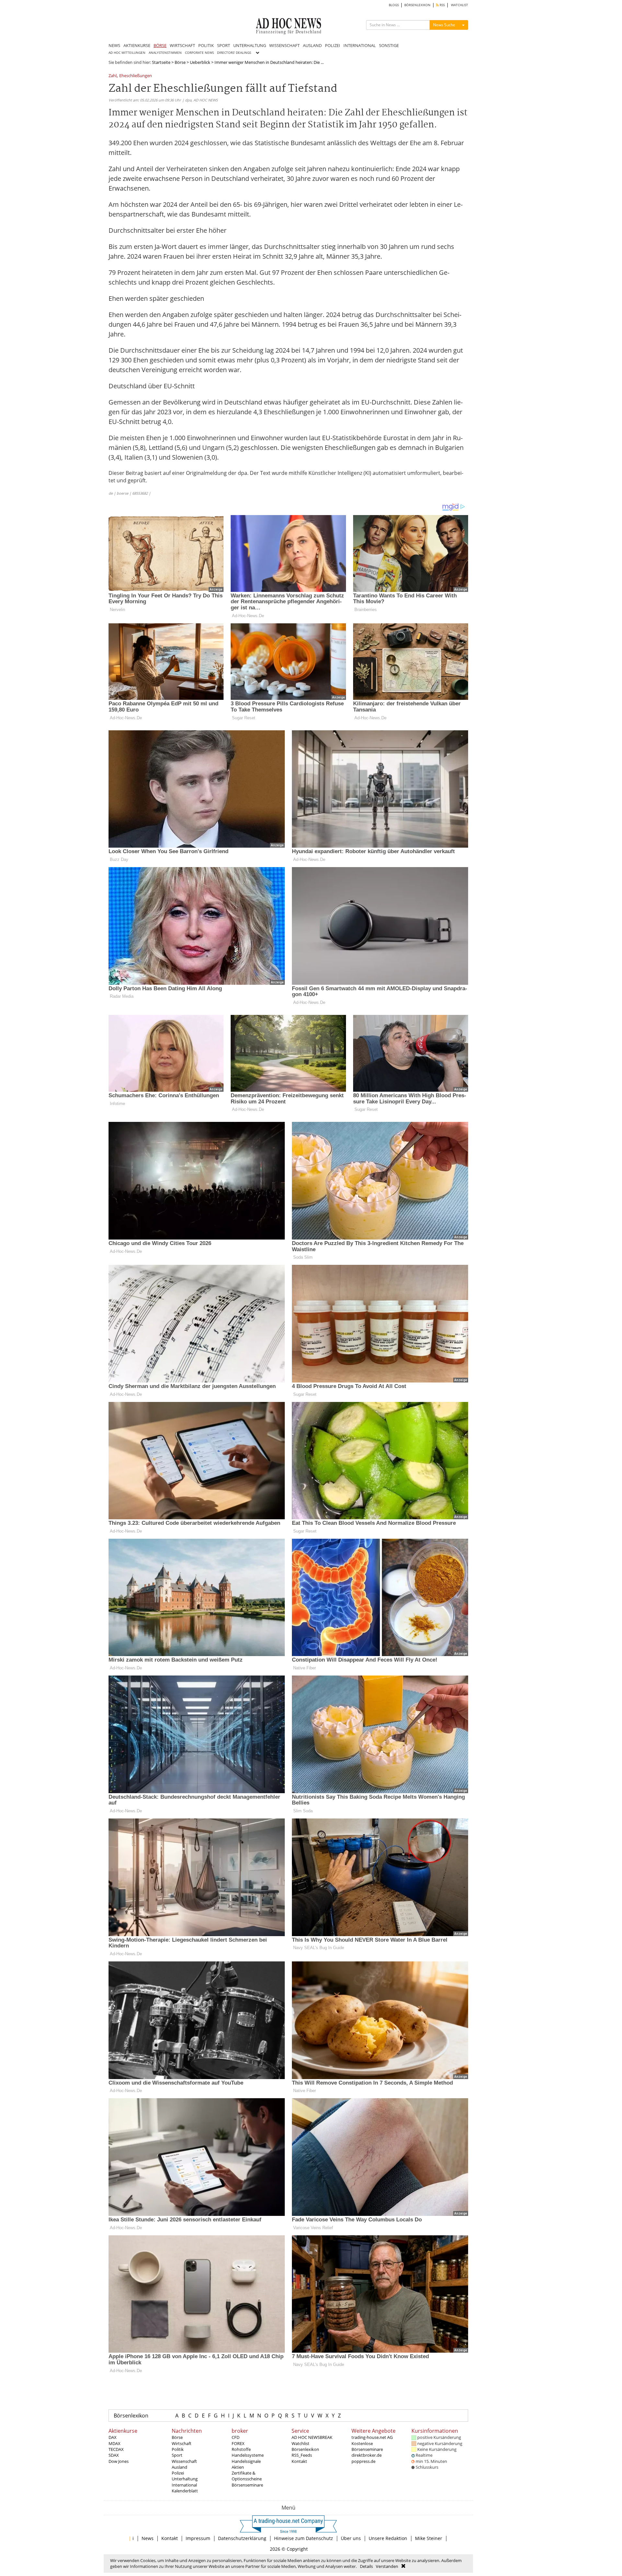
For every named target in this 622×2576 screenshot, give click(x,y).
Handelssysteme (248, 2455)
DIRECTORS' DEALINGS (234, 53)
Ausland (179, 2467)
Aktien (238, 2467)
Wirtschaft (182, 2443)
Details (366, 2566)
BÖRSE (160, 45)
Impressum (198, 2538)
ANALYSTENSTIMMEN (165, 53)
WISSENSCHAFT (284, 45)
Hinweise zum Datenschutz (304, 2538)
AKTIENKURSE (137, 45)
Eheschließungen (136, 76)
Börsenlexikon (131, 2416)
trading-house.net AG (372, 2437)
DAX (113, 2437)
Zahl (113, 76)
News (148, 2538)
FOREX (238, 2443)
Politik (178, 2449)
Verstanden (387, 2566)
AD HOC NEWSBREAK (312, 2437)
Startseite (161, 62)
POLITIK (206, 45)
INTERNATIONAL (360, 45)
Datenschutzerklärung (242, 2538)
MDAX (115, 2443)
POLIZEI (333, 45)
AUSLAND (312, 45)
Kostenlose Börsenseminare (367, 2446)
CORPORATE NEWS (199, 53)
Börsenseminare (247, 2485)
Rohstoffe (241, 2449)
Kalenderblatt (185, 2491)
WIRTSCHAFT (182, 45)
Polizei (178, 2473)
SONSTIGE (389, 45)
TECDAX (116, 2449)
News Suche (444, 25)
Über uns (351, 2538)
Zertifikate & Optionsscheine (247, 2476)
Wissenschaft (184, 2461)
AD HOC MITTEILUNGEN (127, 53)
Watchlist (300, 2443)
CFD (236, 2437)
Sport (177, 2455)
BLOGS (394, 5)
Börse (180, 62)
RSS (442, 5)
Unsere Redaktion (388, 2538)
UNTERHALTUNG (250, 45)
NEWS (114, 45)
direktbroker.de (367, 2455)
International (184, 2485)
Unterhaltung (185, 2479)
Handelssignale (246, 2461)
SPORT (224, 45)
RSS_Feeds (302, 2455)
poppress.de (363, 2461)
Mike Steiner (429, 2538)
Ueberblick (200, 62)
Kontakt (299, 2461)
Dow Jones (119, 2461)
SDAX (114, 2455)
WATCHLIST (460, 5)
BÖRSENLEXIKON (417, 5)
